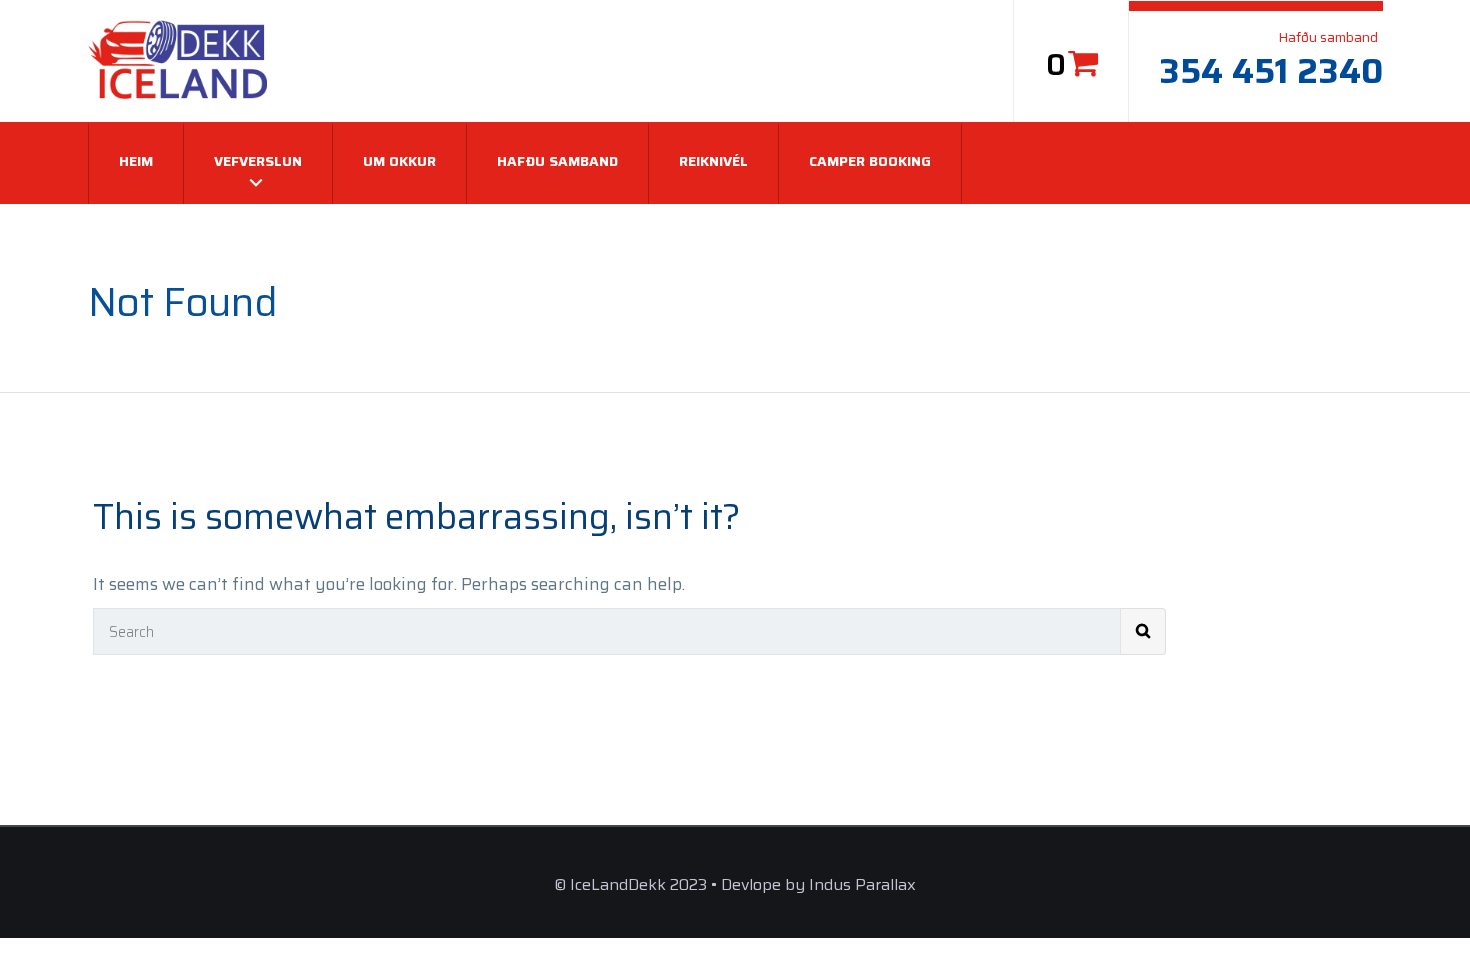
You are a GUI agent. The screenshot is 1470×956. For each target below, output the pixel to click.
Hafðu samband (557, 161)
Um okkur (399, 161)
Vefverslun (258, 161)
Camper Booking (870, 161)
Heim (136, 161)
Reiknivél (713, 161)
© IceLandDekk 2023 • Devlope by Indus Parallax (735, 884)
